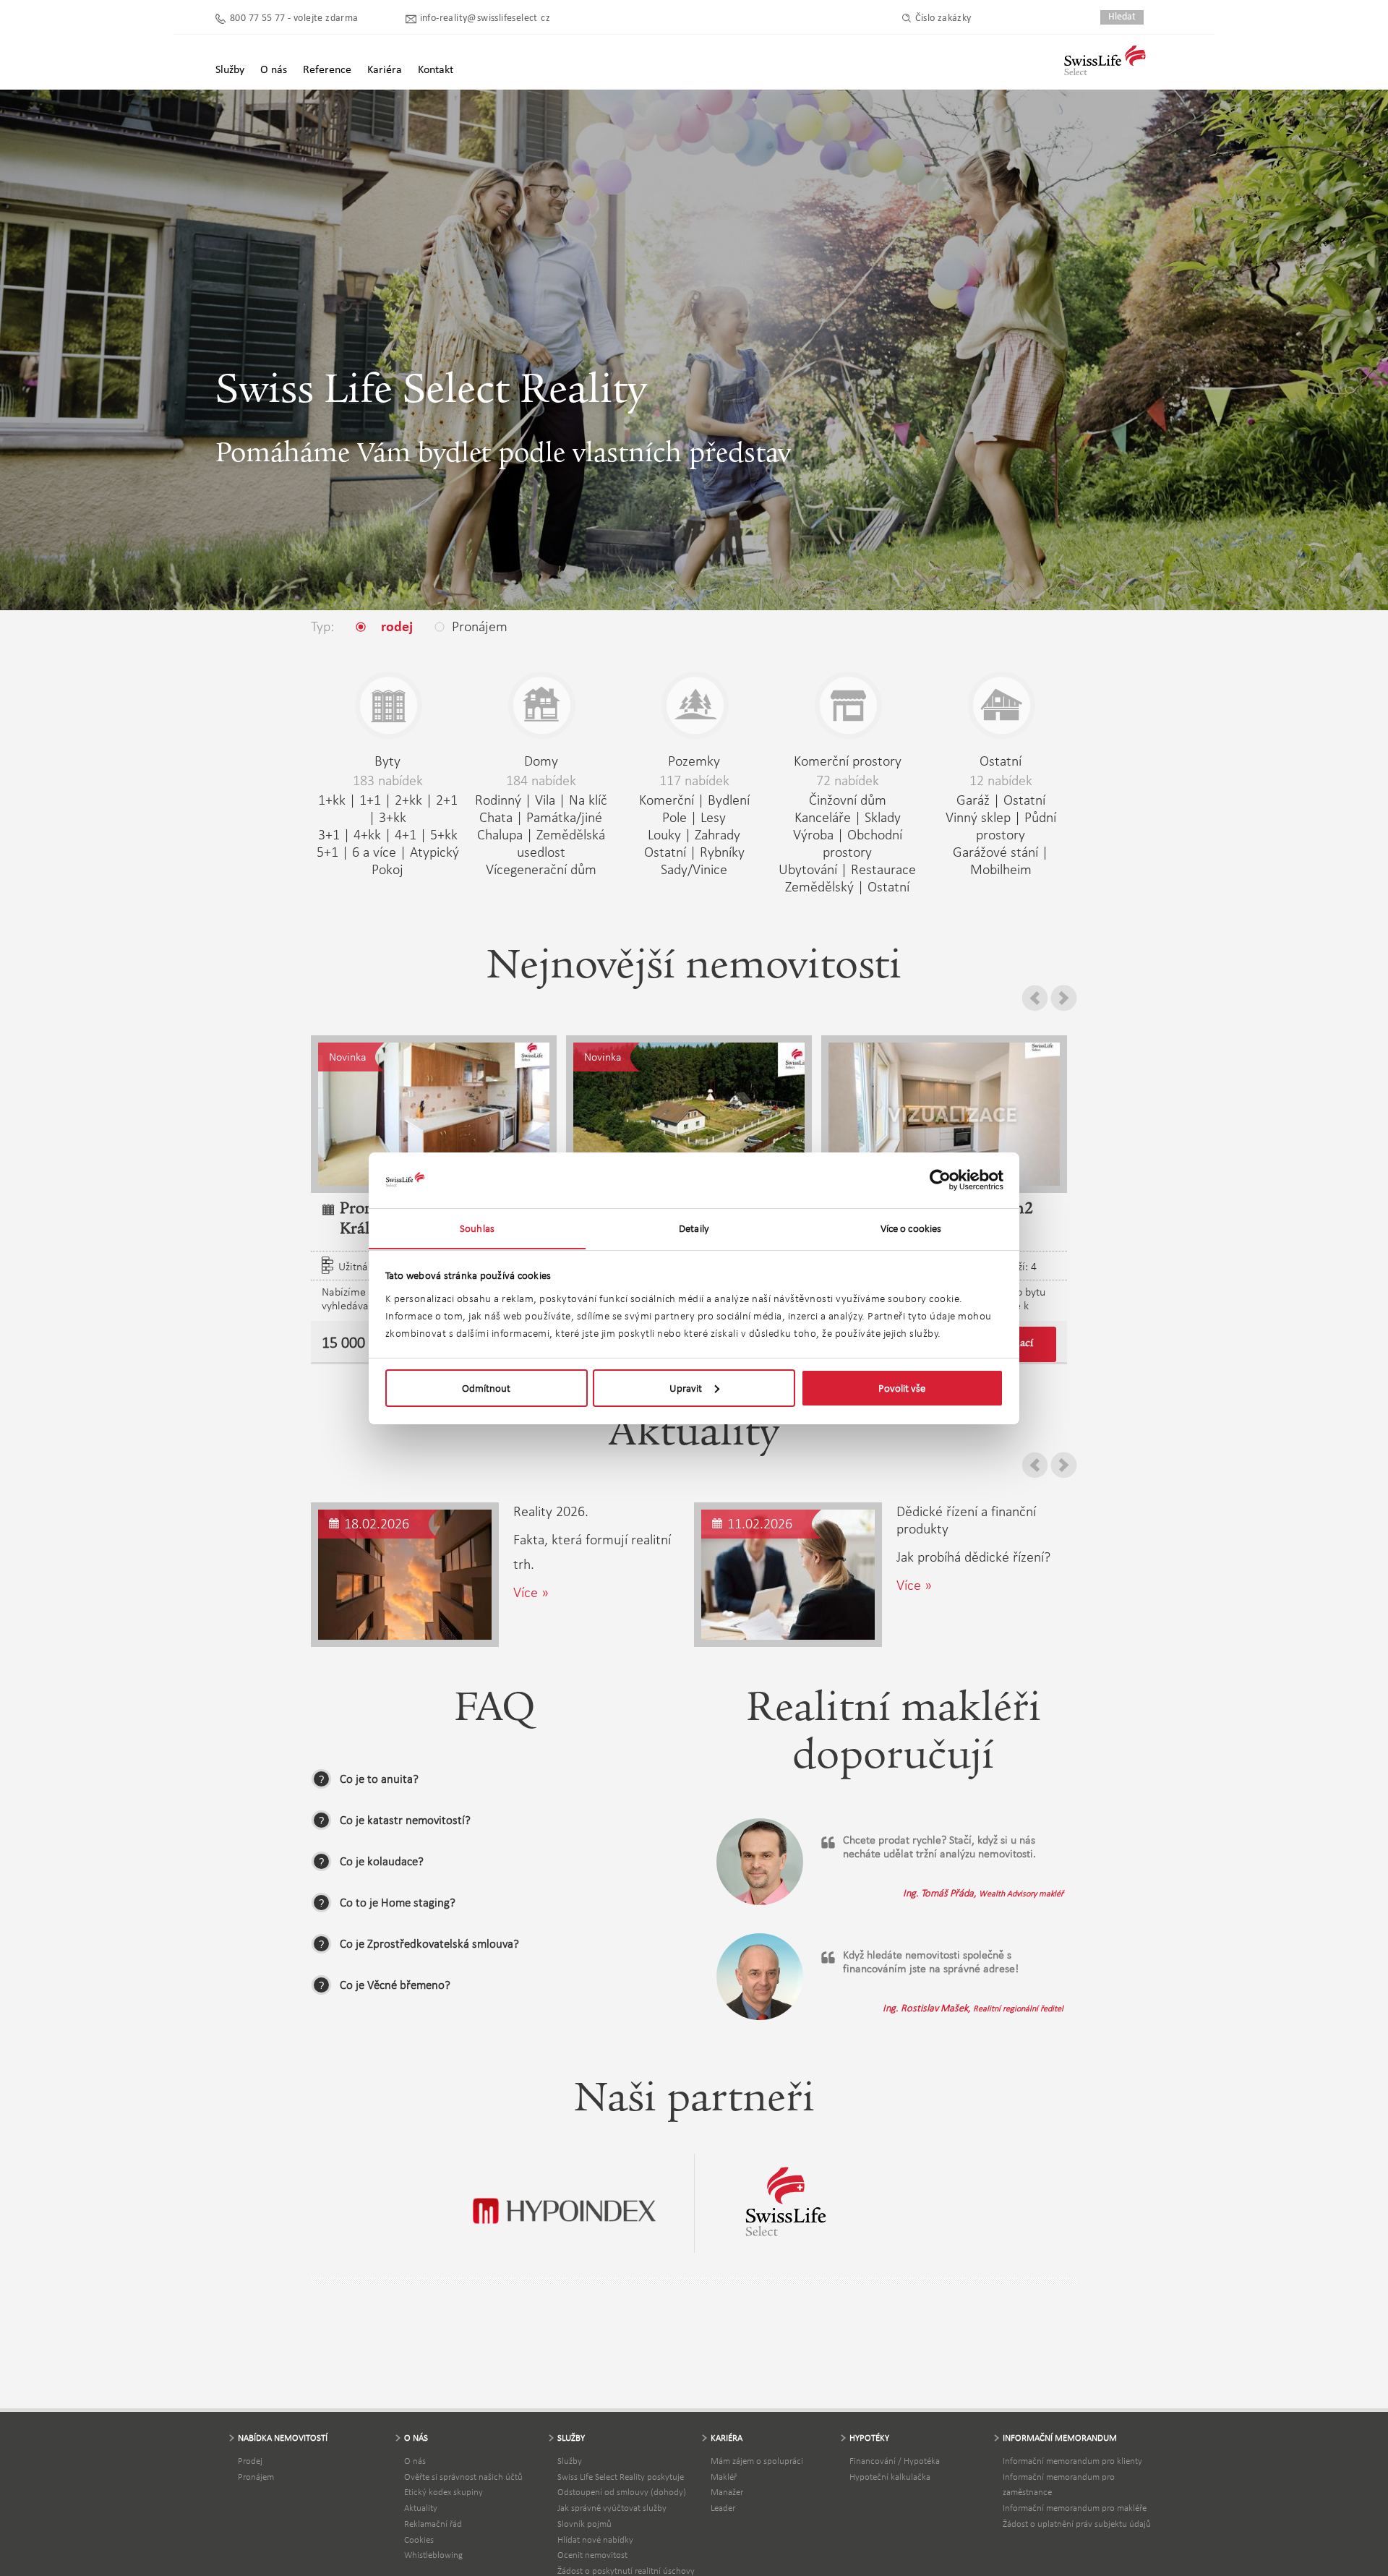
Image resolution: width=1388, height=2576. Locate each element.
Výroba (813, 834)
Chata (496, 817)
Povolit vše (902, 1388)
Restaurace (883, 869)
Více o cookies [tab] (911, 1228)
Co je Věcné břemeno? (395, 1985)
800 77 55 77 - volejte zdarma (294, 18)
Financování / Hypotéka (895, 2461)
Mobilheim (1001, 869)
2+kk (408, 800)
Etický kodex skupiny (444, 2492)
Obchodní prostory (862, 843)
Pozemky (694, 761)
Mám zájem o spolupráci (757, 2461)
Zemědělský (819, 886)
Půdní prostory (1016, 826)
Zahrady (717, 834)
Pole (674, 817)
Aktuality (421, 2508)
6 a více (374, 852)
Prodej (250, 2461)
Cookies (419, 2539)
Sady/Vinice (694, 869)
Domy (541, 761)
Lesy (713, 817)
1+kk (332, 800)
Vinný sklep (978, 817)
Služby (570, 2461)
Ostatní (665, 852)
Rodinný (498, 800)
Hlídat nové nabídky (595, 2539)
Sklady (883, 817)
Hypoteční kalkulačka (890, 2477)
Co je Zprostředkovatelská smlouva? (429, 1944)
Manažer (727, 2492)
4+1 (406, 834)
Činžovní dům (848, 800)
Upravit (686, 1388)
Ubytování (808, 869)
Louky (664, 834)
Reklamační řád (433, 2524)
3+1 (329, 834)
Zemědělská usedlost (561, 843)
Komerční (667, 800)
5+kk (444, 834)
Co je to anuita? (379, 1779)
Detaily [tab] (694, 1228)
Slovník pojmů (584, 2524)
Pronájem (256, 2477)
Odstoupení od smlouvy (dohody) (622, 2492)
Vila (545, 800)
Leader (723, 2508)
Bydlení (729, 800)
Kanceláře (823, 817)
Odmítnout (486, 1388)
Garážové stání (995, 852)
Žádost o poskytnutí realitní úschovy (626, 2571)
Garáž (973, 800)
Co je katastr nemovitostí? (405, 1820)
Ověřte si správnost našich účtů (463, 2477)
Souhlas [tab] (477, 1228)
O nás (415, 2461)
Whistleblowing (433, 2555)
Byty (387, 761)
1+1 (370, 800)
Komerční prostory (848, 761)
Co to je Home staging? (398, 1903)
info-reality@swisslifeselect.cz (485, 18)
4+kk (367, 834)
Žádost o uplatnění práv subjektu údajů (1077, 2524)
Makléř (724, 2477)
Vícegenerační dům (541, 869)
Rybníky (722, 852)
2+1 (447, 800)
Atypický (434, 852)
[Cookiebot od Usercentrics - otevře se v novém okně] (940, 1180)
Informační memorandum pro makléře (1075, 2508)
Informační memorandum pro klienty (1072, 2461)
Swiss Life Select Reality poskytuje (621, 2477)
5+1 (327, 852)
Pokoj (387, 869)
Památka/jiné (564, 817)
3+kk (393, 817)
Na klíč (588, 800)
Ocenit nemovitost (592, 2555)
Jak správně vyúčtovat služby (612, 2508)
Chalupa (500, 834)
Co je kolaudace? (382, 1861)
